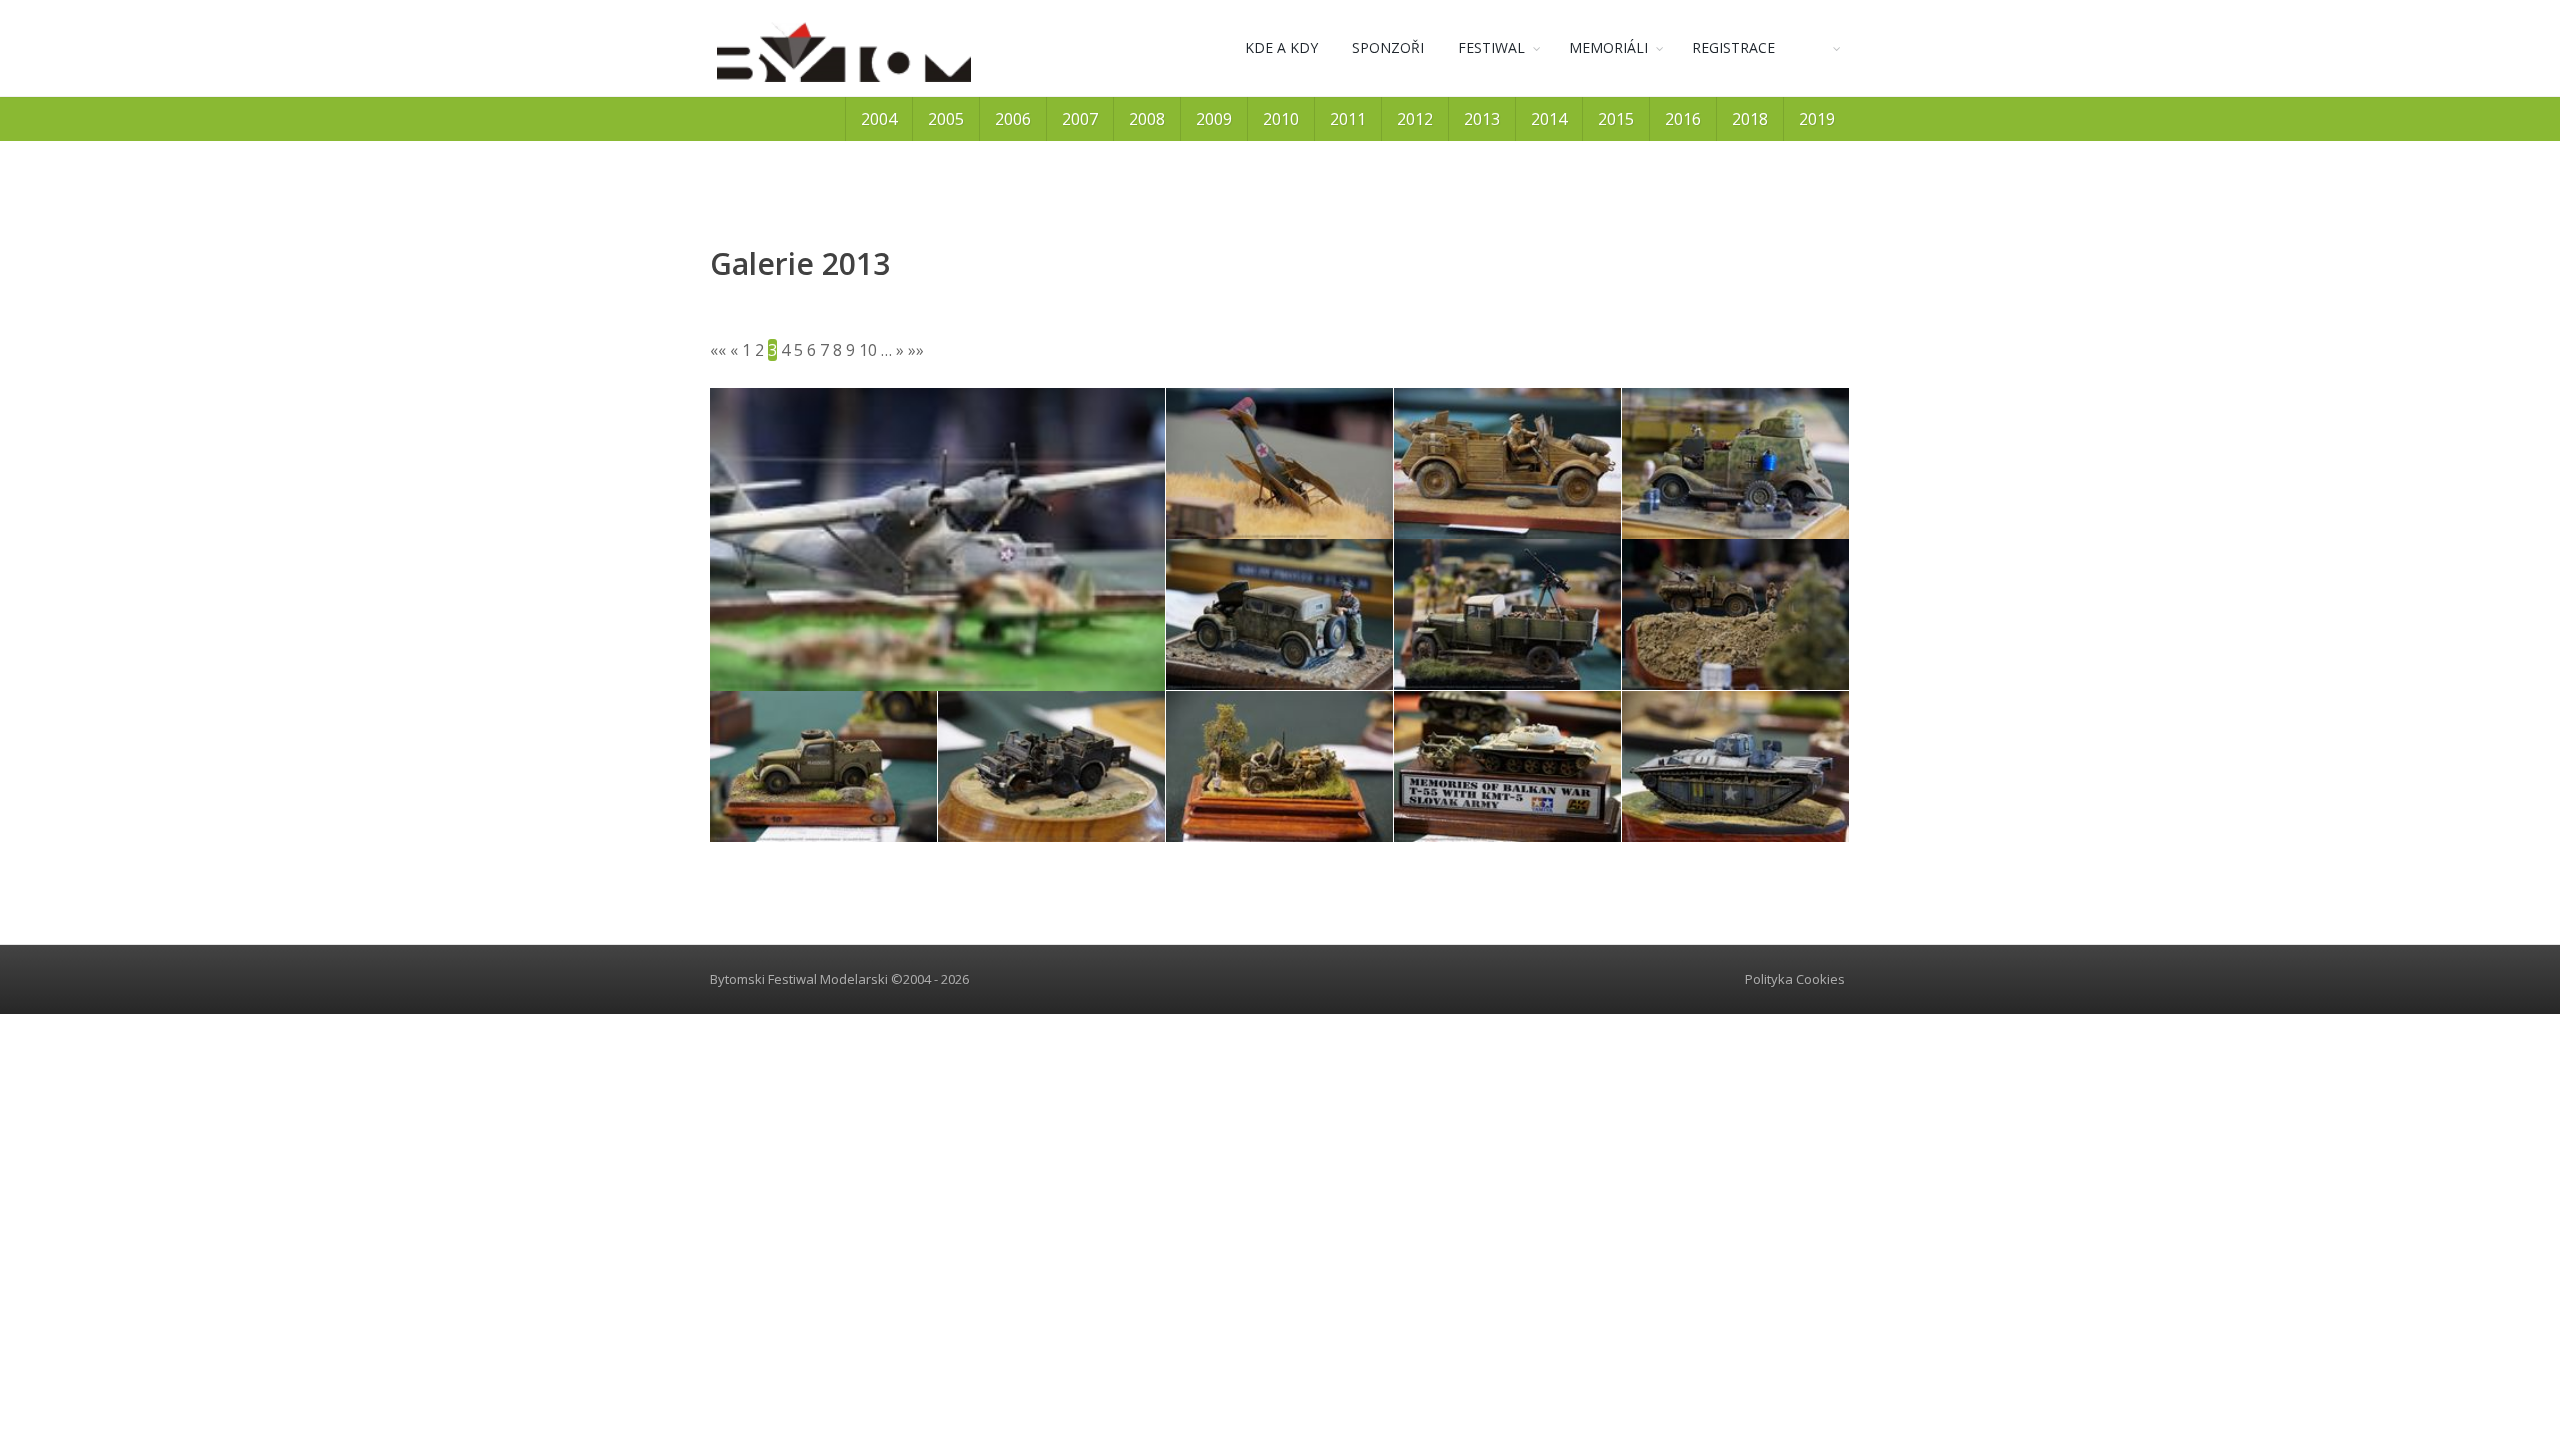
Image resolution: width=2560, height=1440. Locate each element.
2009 (1214, 119)
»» (916, 350)
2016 (1683, 119)
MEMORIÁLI (1608, 47)
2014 (1549, 119)
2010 (1281, 119)
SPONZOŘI (1388, 47)
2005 (946, 119)
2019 (1817, 119)
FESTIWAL (1491, 47)
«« (718, 350)
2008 (1147, 119)
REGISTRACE (1733, 47)
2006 (1013, 119)
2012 (1415, 119)
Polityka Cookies (1795, 979)
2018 (1750, 119)
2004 (879, 119)
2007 (1080, 119)
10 (868, 350)
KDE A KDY (1281, 47)
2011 (1348, 119)
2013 (1482, 119)
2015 (1616, 119)
